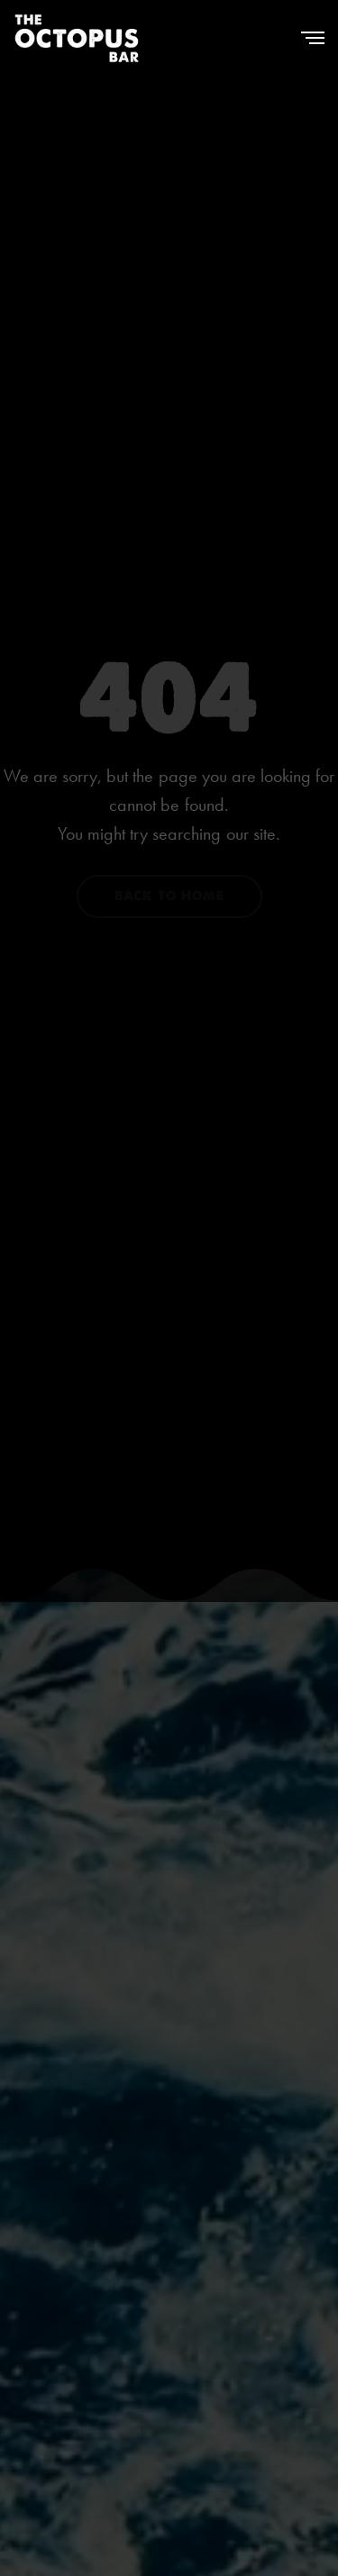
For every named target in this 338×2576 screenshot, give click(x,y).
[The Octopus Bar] (77, 38)
